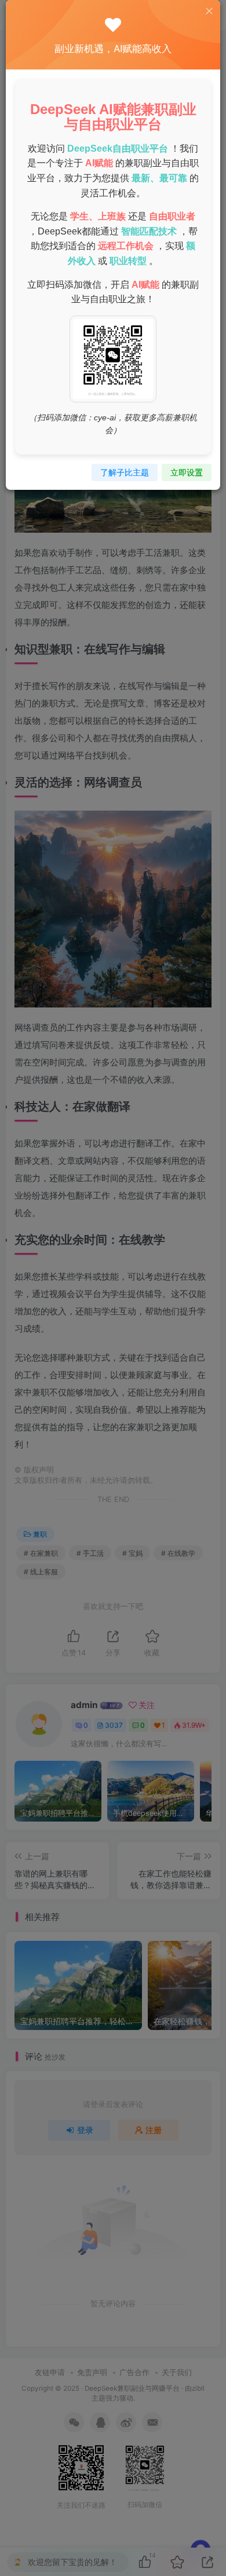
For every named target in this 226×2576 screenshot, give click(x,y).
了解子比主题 (125, 472)
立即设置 (187, 472)
